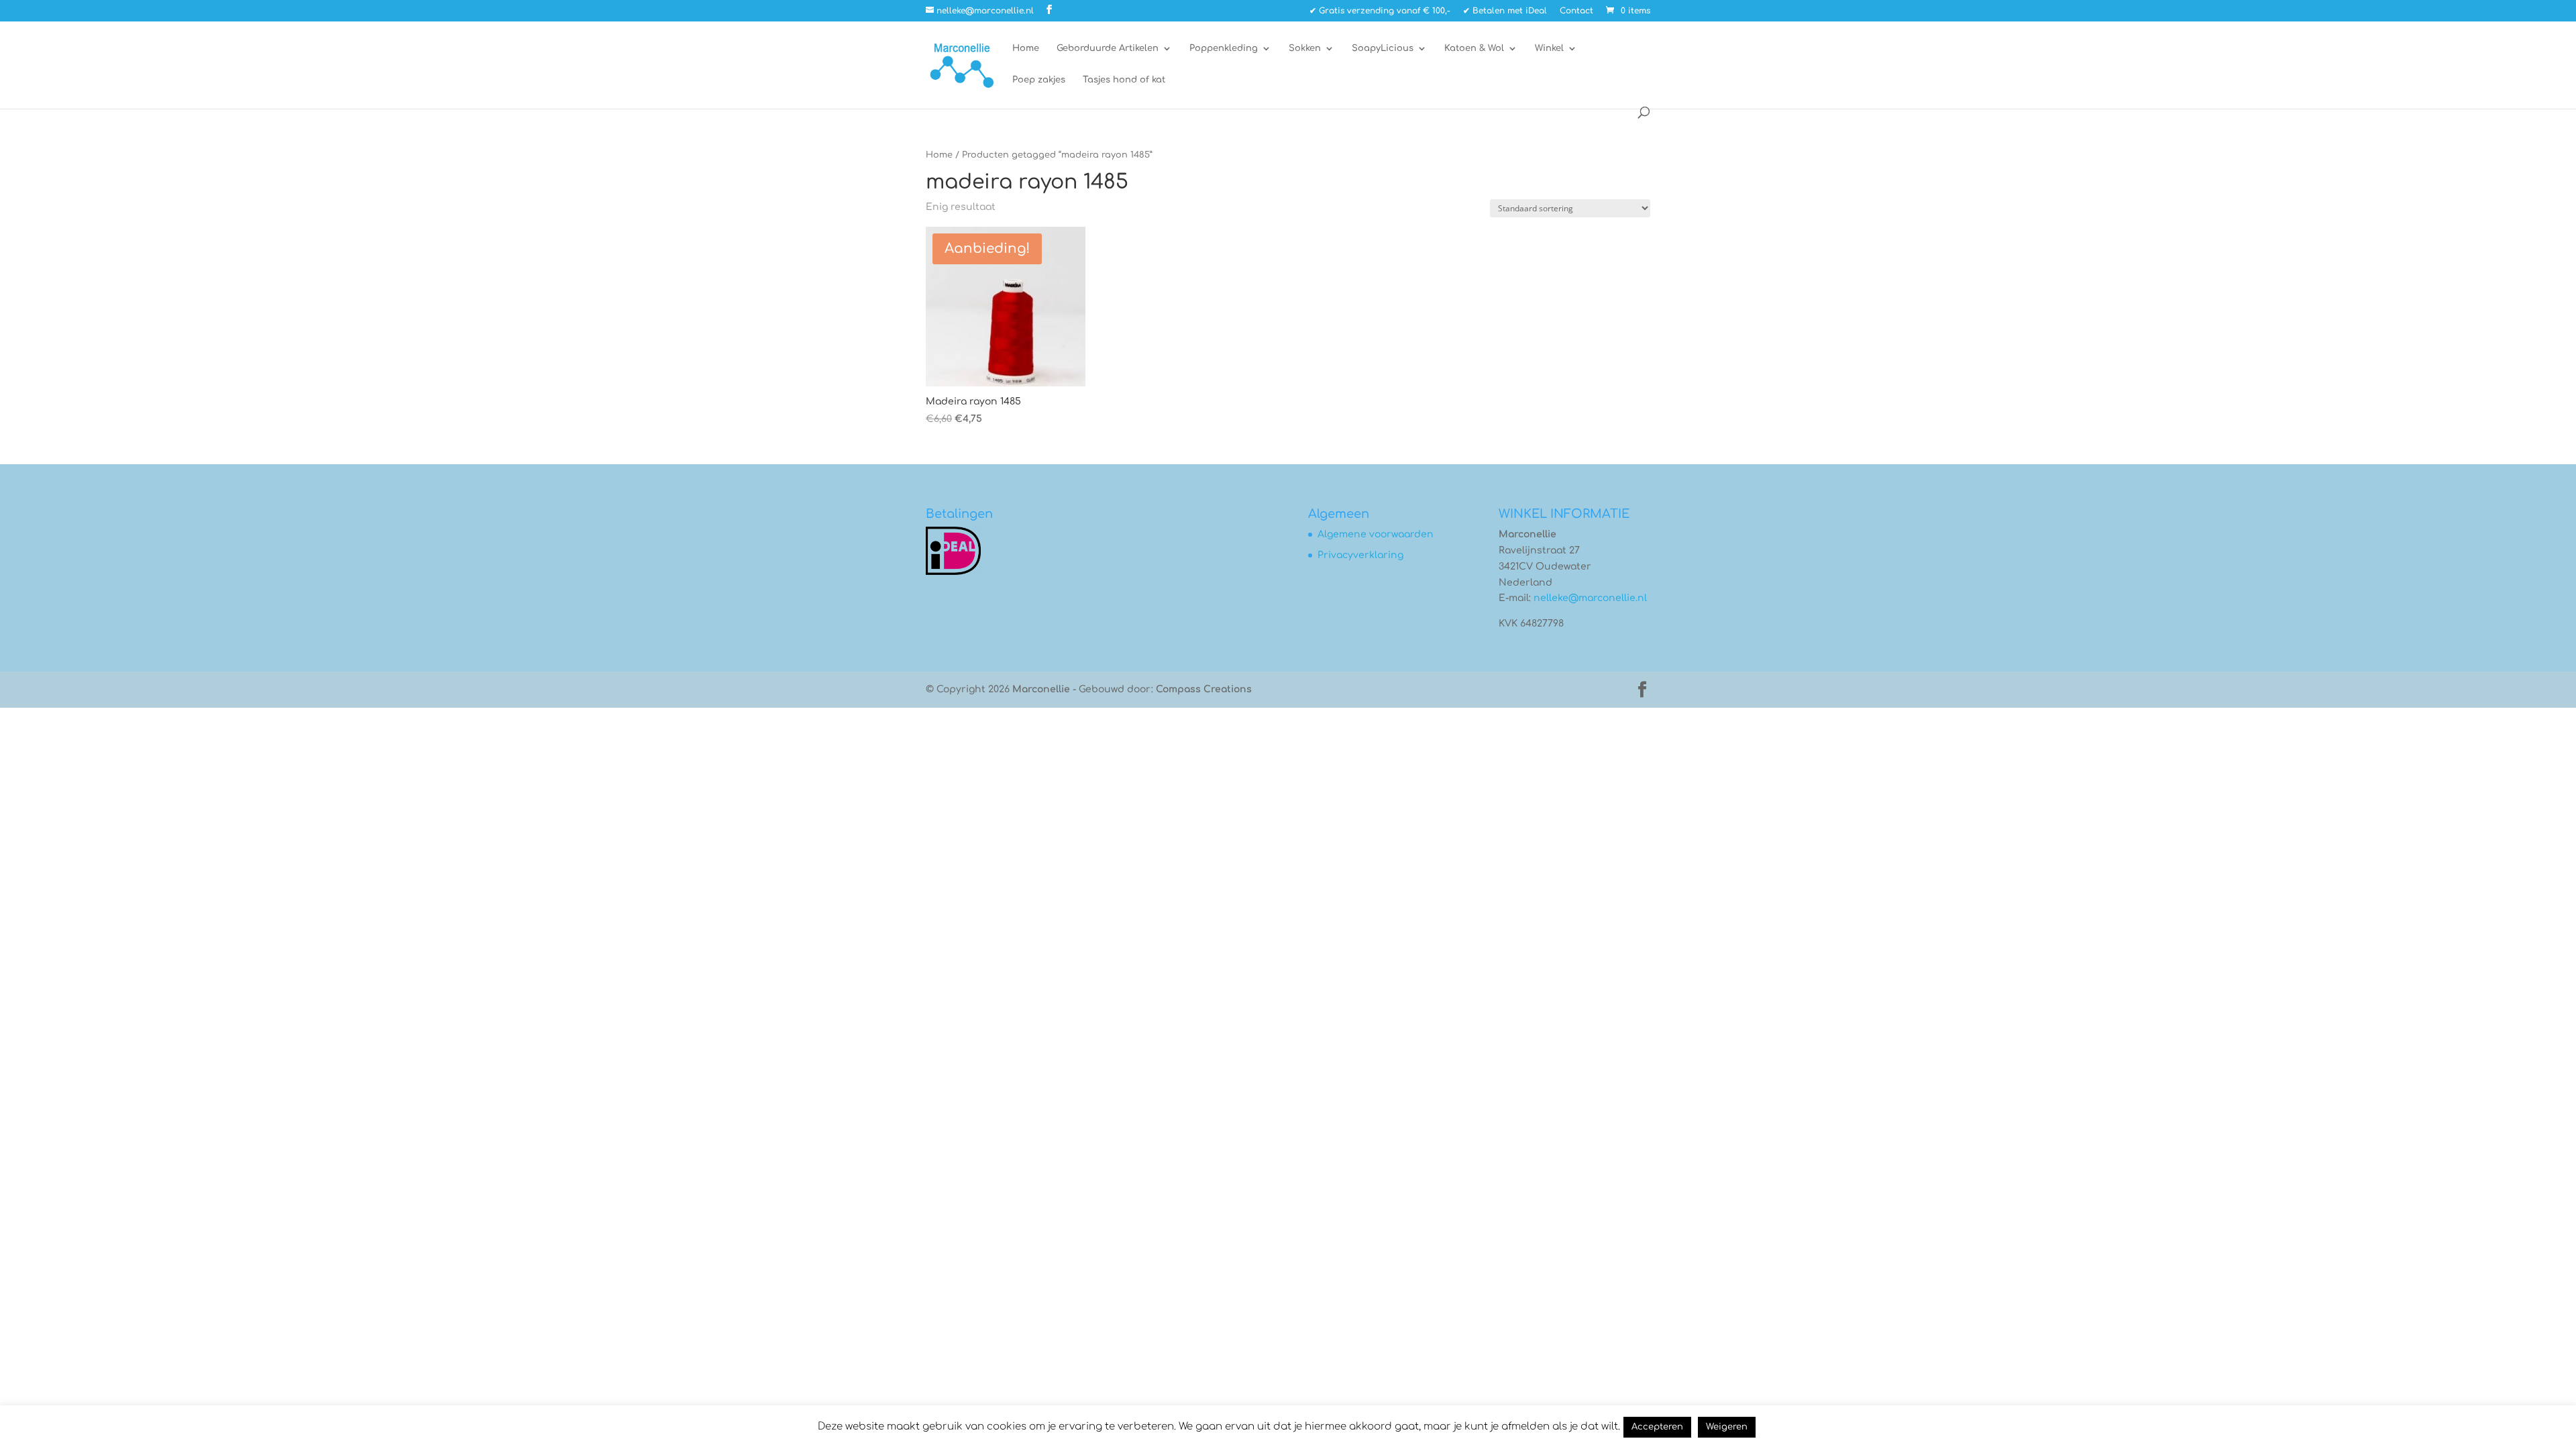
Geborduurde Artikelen (1108, 48)
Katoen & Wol (1474, 48)
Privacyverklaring (1360, 555)
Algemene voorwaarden (1376, 534)
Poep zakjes (1039, 80)
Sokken (1305, 48)
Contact (1576, 11)
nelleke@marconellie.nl (1590, 598)
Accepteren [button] (1657, 1427)
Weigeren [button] (1727, 1427)
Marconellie (1041, 689)
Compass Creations (1204, 689)
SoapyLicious (1383, 48)
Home (1026, 48)
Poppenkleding (1224, 48)
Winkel (1549, 48)
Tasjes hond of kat (1124, 80)
